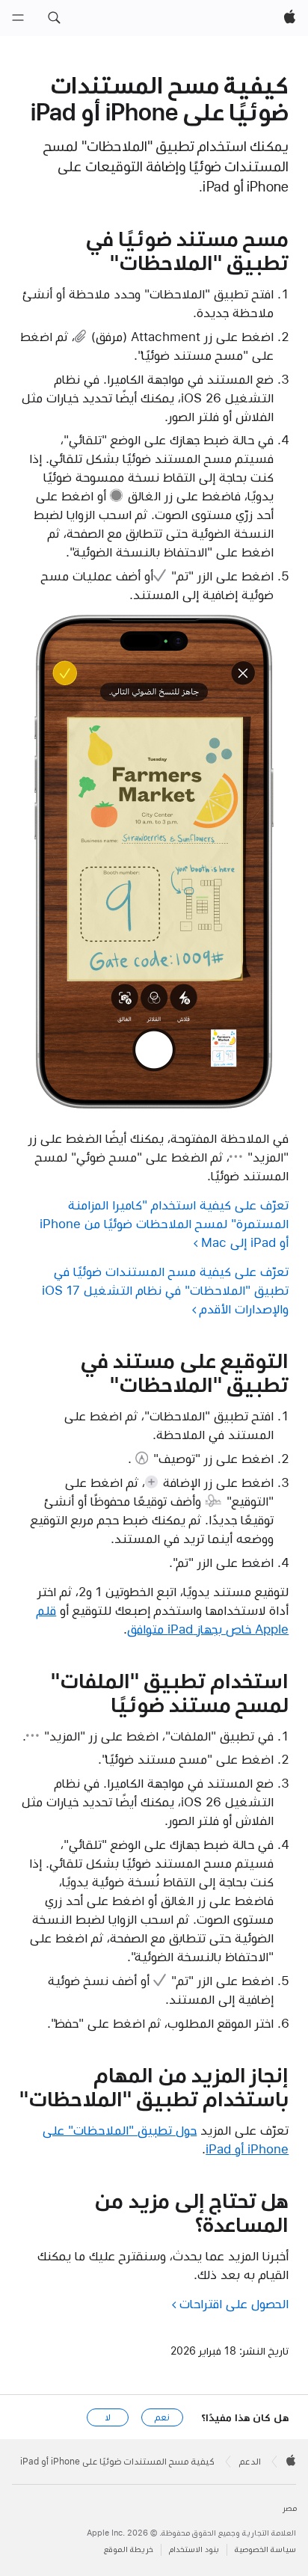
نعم (162, 2417)
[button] (54, 18)
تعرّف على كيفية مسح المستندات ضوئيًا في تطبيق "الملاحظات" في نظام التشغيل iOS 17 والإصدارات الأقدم (165, 1290)
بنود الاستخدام (194, 2549)
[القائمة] (18, 18)
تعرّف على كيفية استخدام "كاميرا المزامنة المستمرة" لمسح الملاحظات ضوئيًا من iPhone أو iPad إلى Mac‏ (164, 1224)
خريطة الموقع (129, 2549)
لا (108, 2417)
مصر (290, 2508)
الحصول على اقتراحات (234, 2304)
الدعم (250, 2462)
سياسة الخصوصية (265, 2549)
